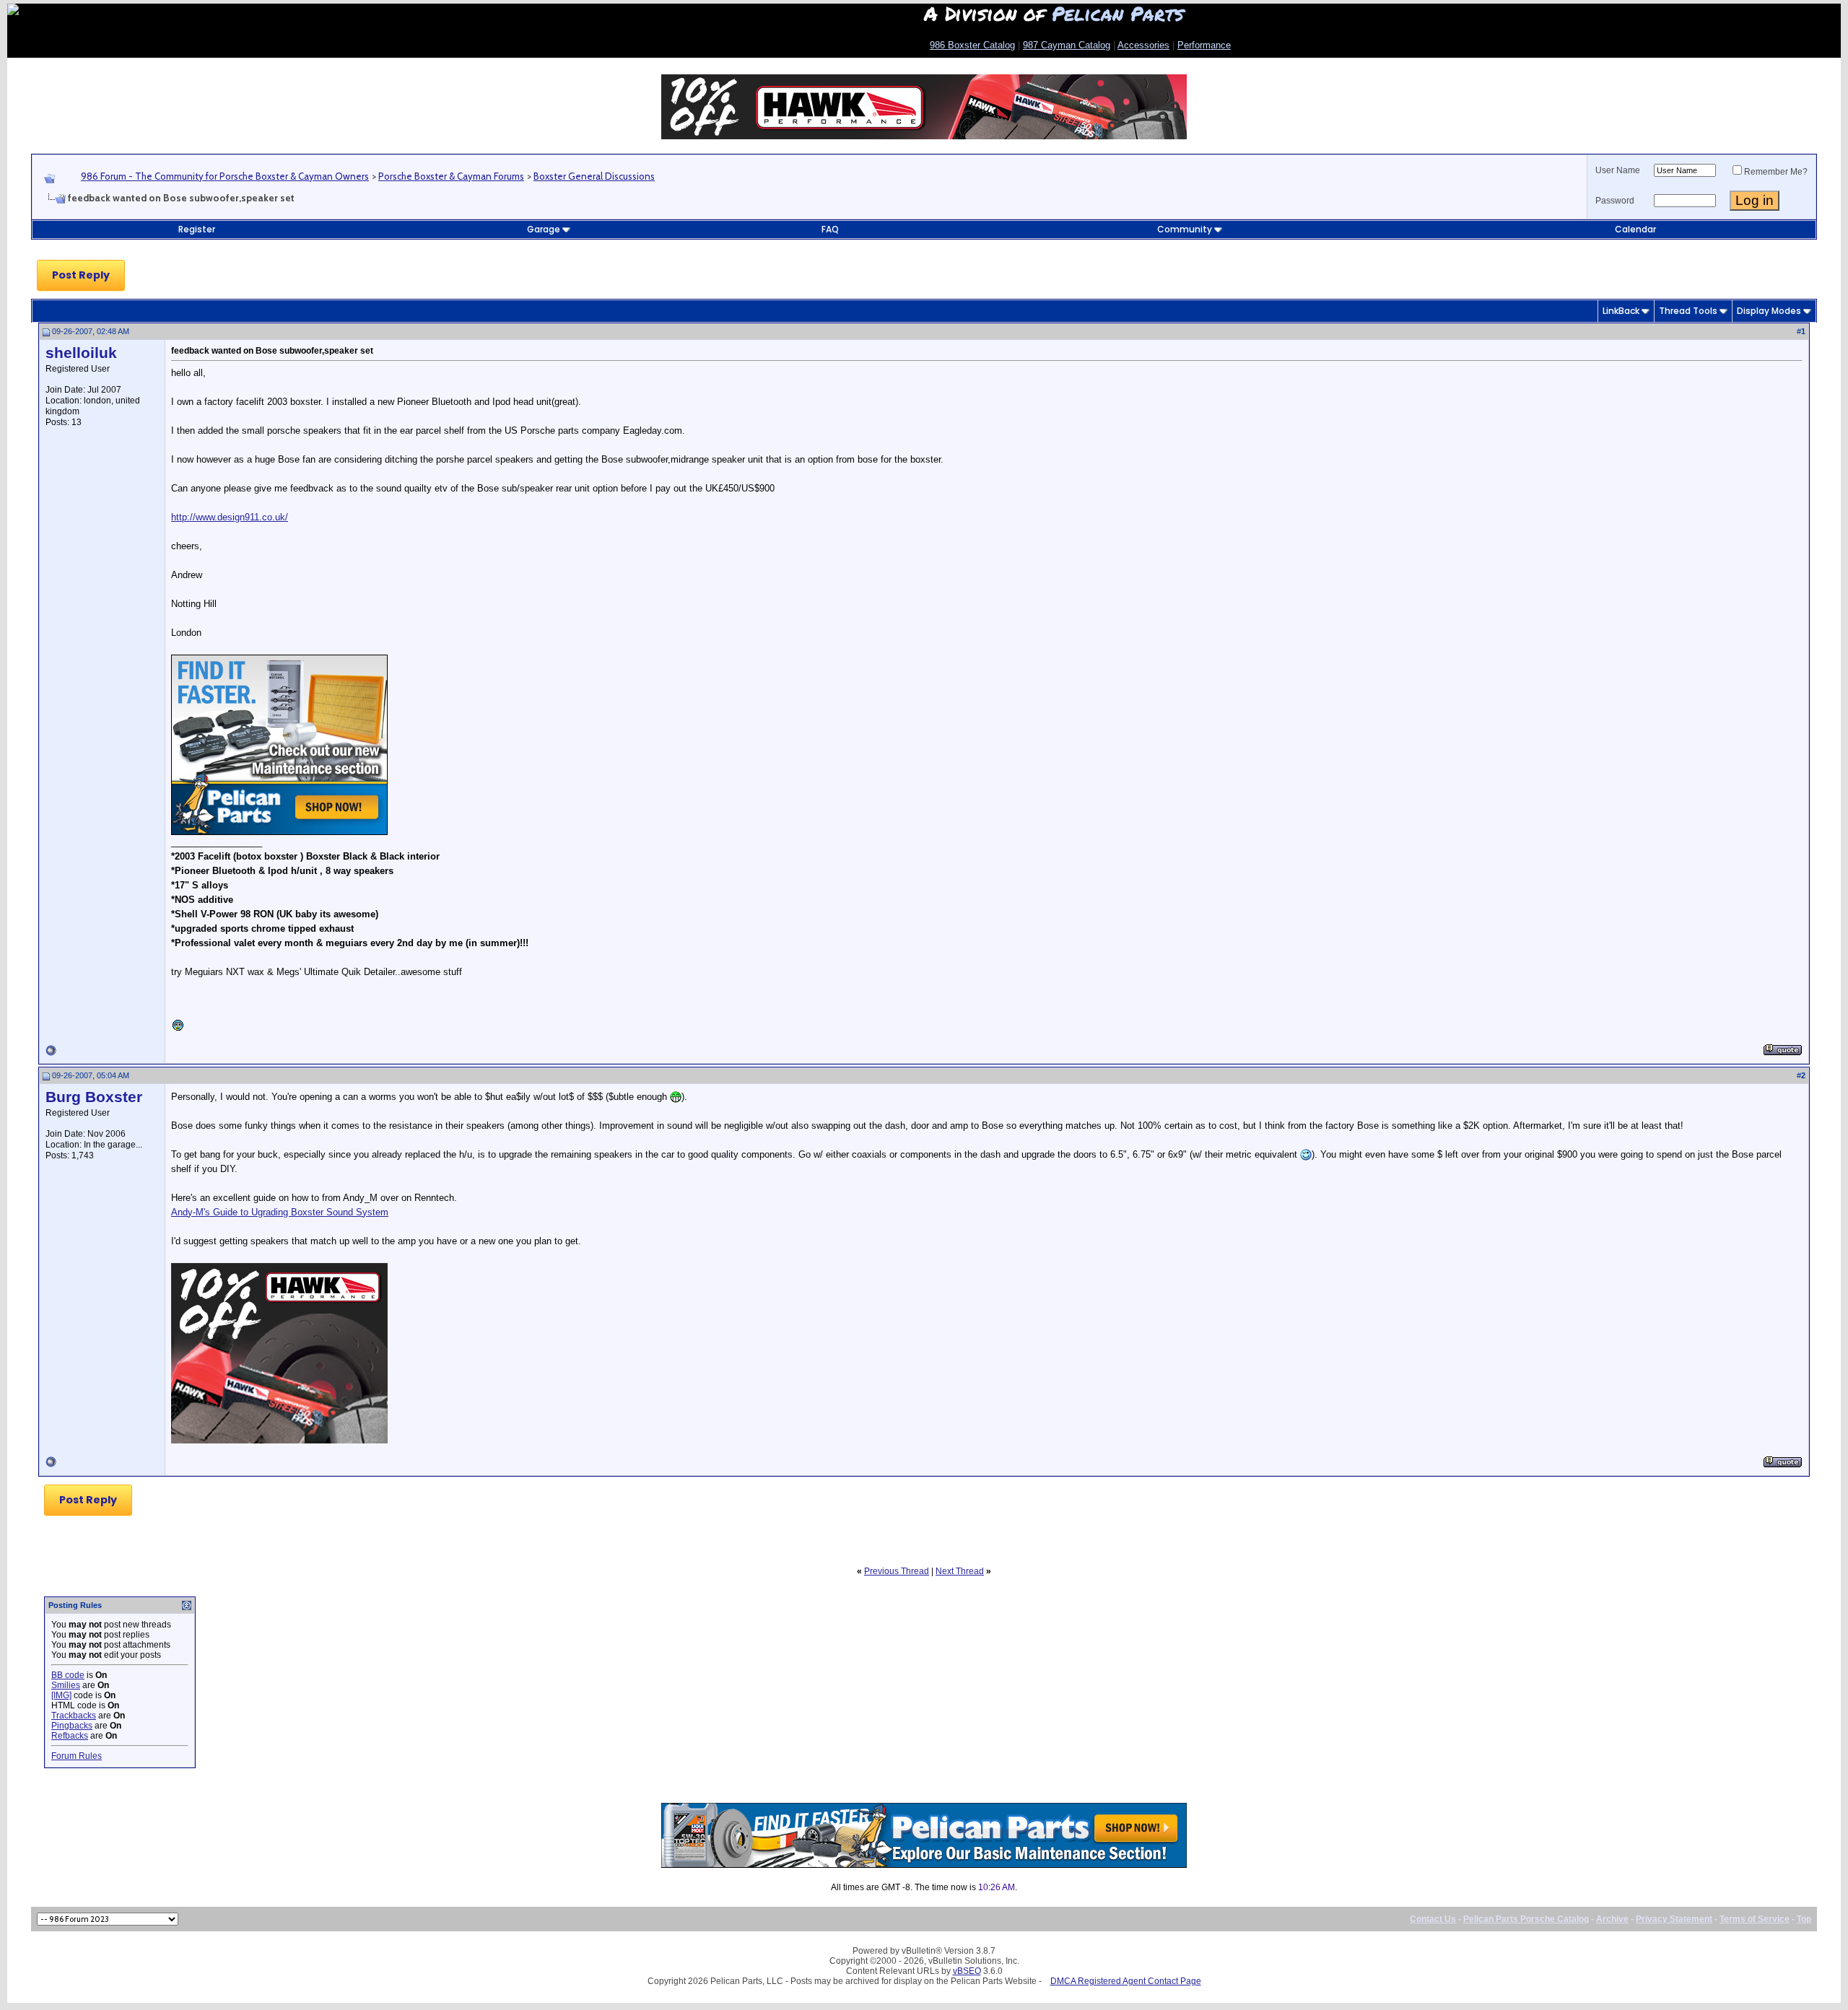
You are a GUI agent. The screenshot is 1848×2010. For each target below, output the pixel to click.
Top (1804, 1919)
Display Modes (1769, 311)
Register (197, 229)
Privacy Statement (1674, 1919)
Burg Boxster (94, 1097)
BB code (68, 1675)
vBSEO (967, 1971)
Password (1615, 201)
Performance (1204, 45)
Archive (1612, 1919)
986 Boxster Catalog (972, 45)
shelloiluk (81, 353)
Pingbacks (72, 1726)
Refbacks (70, 1736)
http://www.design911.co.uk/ (230, 517)
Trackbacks (74, 1716)
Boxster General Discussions (594, 176)
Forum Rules (77, 1756)
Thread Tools (1688, 311)
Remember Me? (1776, 172)
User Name (1618, 170)
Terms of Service (1755, 1919)
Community (1185, 229)
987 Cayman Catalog (1067, 45)
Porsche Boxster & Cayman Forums (451, 176)
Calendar (1635, 229)
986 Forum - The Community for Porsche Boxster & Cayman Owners (225, 176)
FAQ (830, 229)
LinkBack (1621, 311)
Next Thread (960, 1571)
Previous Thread (897, 1571)
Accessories (1143, 45)
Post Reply (81, 275)
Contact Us (1433, 1919)
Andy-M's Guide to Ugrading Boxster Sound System (280, 1212)
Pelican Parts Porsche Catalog (1526, 1919)
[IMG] (61, 1695)
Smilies (66, 1685)
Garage (544, 229)
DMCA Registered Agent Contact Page (1126, 1981)
